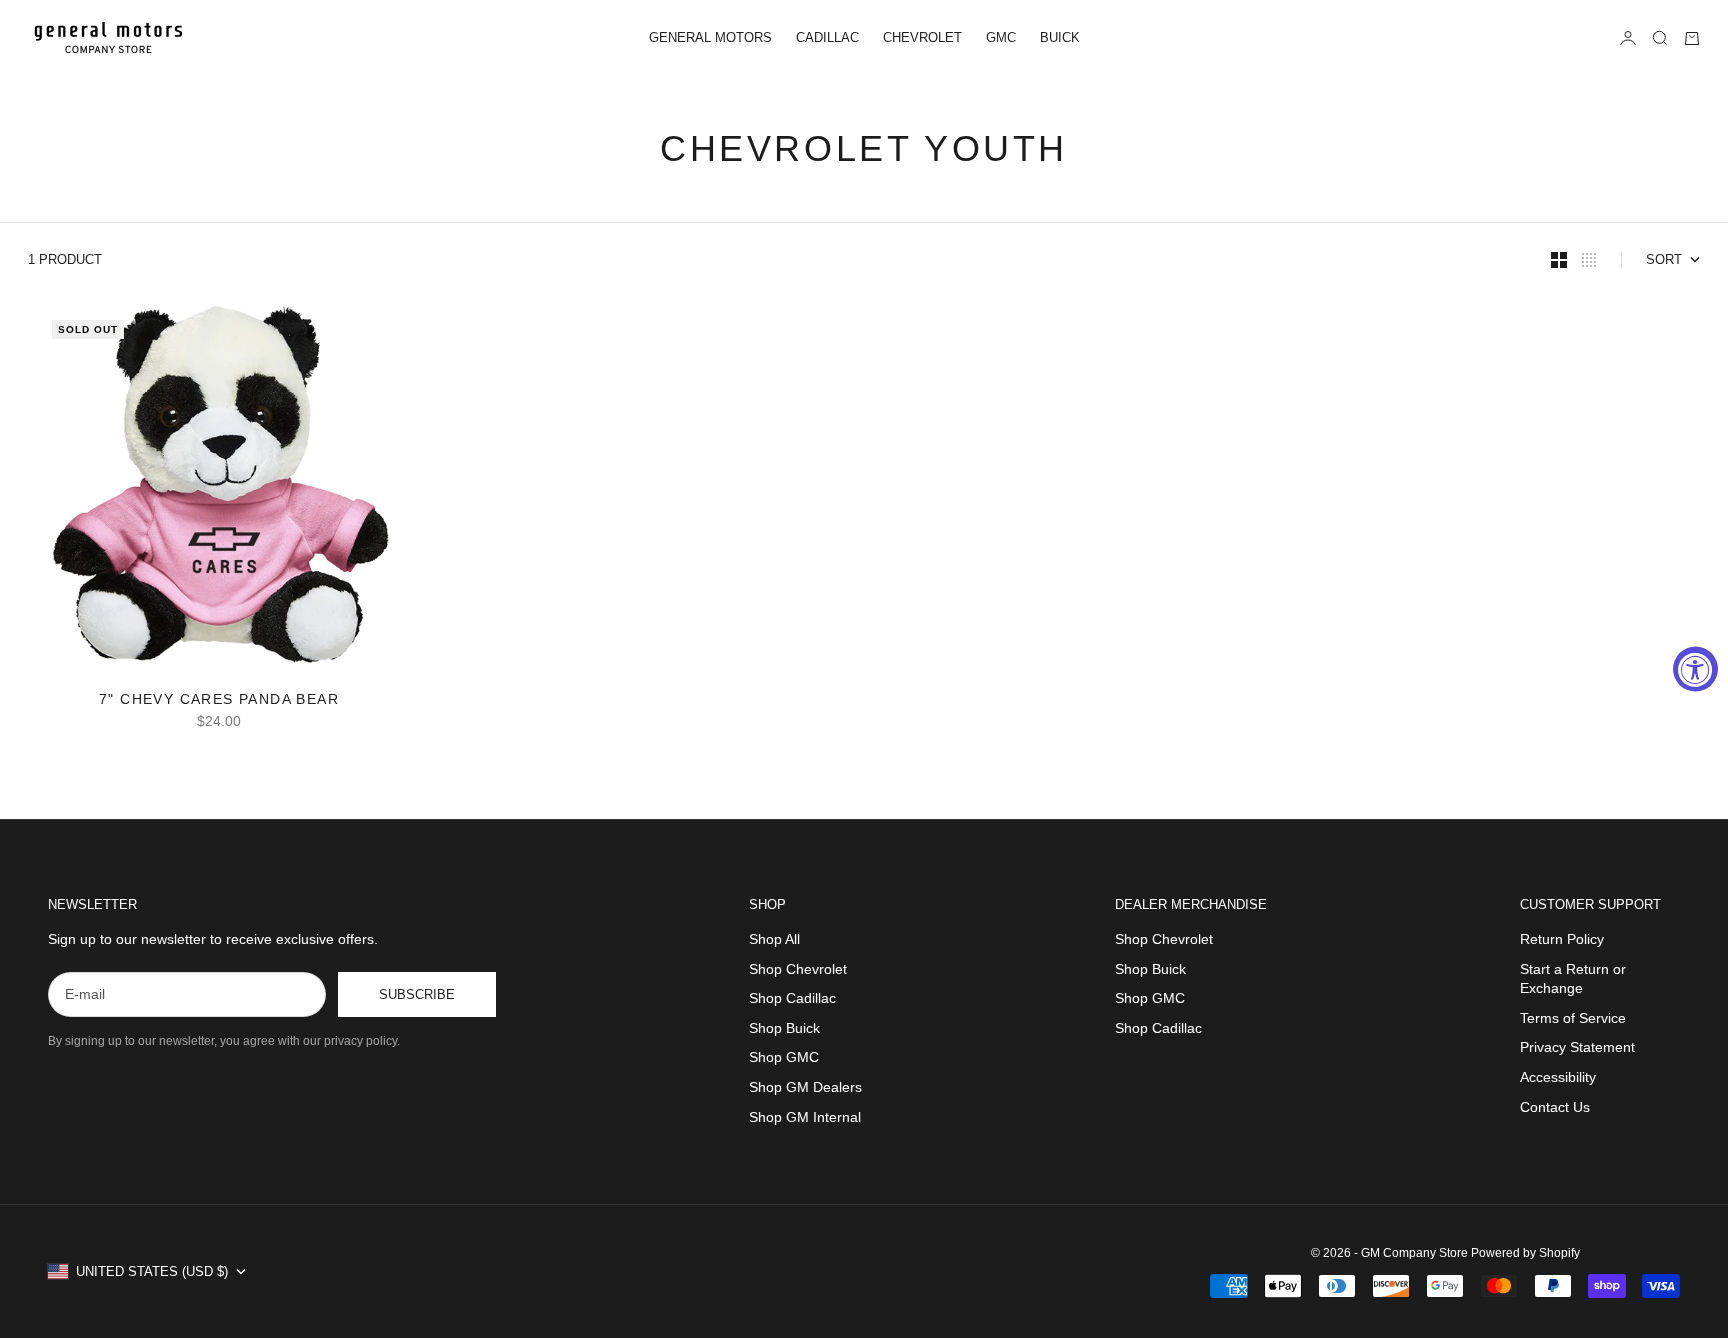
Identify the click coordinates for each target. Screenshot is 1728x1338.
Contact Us (1555, 1107)
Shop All (774, 939)
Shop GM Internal (805, 1117)
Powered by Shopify (1525, 1253)
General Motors (710, 37)
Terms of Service (1573, 1018)
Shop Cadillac (792, 998)
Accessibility (1558, 1077)
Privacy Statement (1577, 1047)
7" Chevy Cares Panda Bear (219, 700)
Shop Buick (784, 1028)
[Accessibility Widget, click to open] (1695, 669)
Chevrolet (922, 37)
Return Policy (1562, 939)
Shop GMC (784, 1057)
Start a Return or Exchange (1573, 979)
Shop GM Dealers (805, 1087)
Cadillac (827, 37)
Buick (1060, 37)
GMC (1001, 37)
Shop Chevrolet (798, 969)
